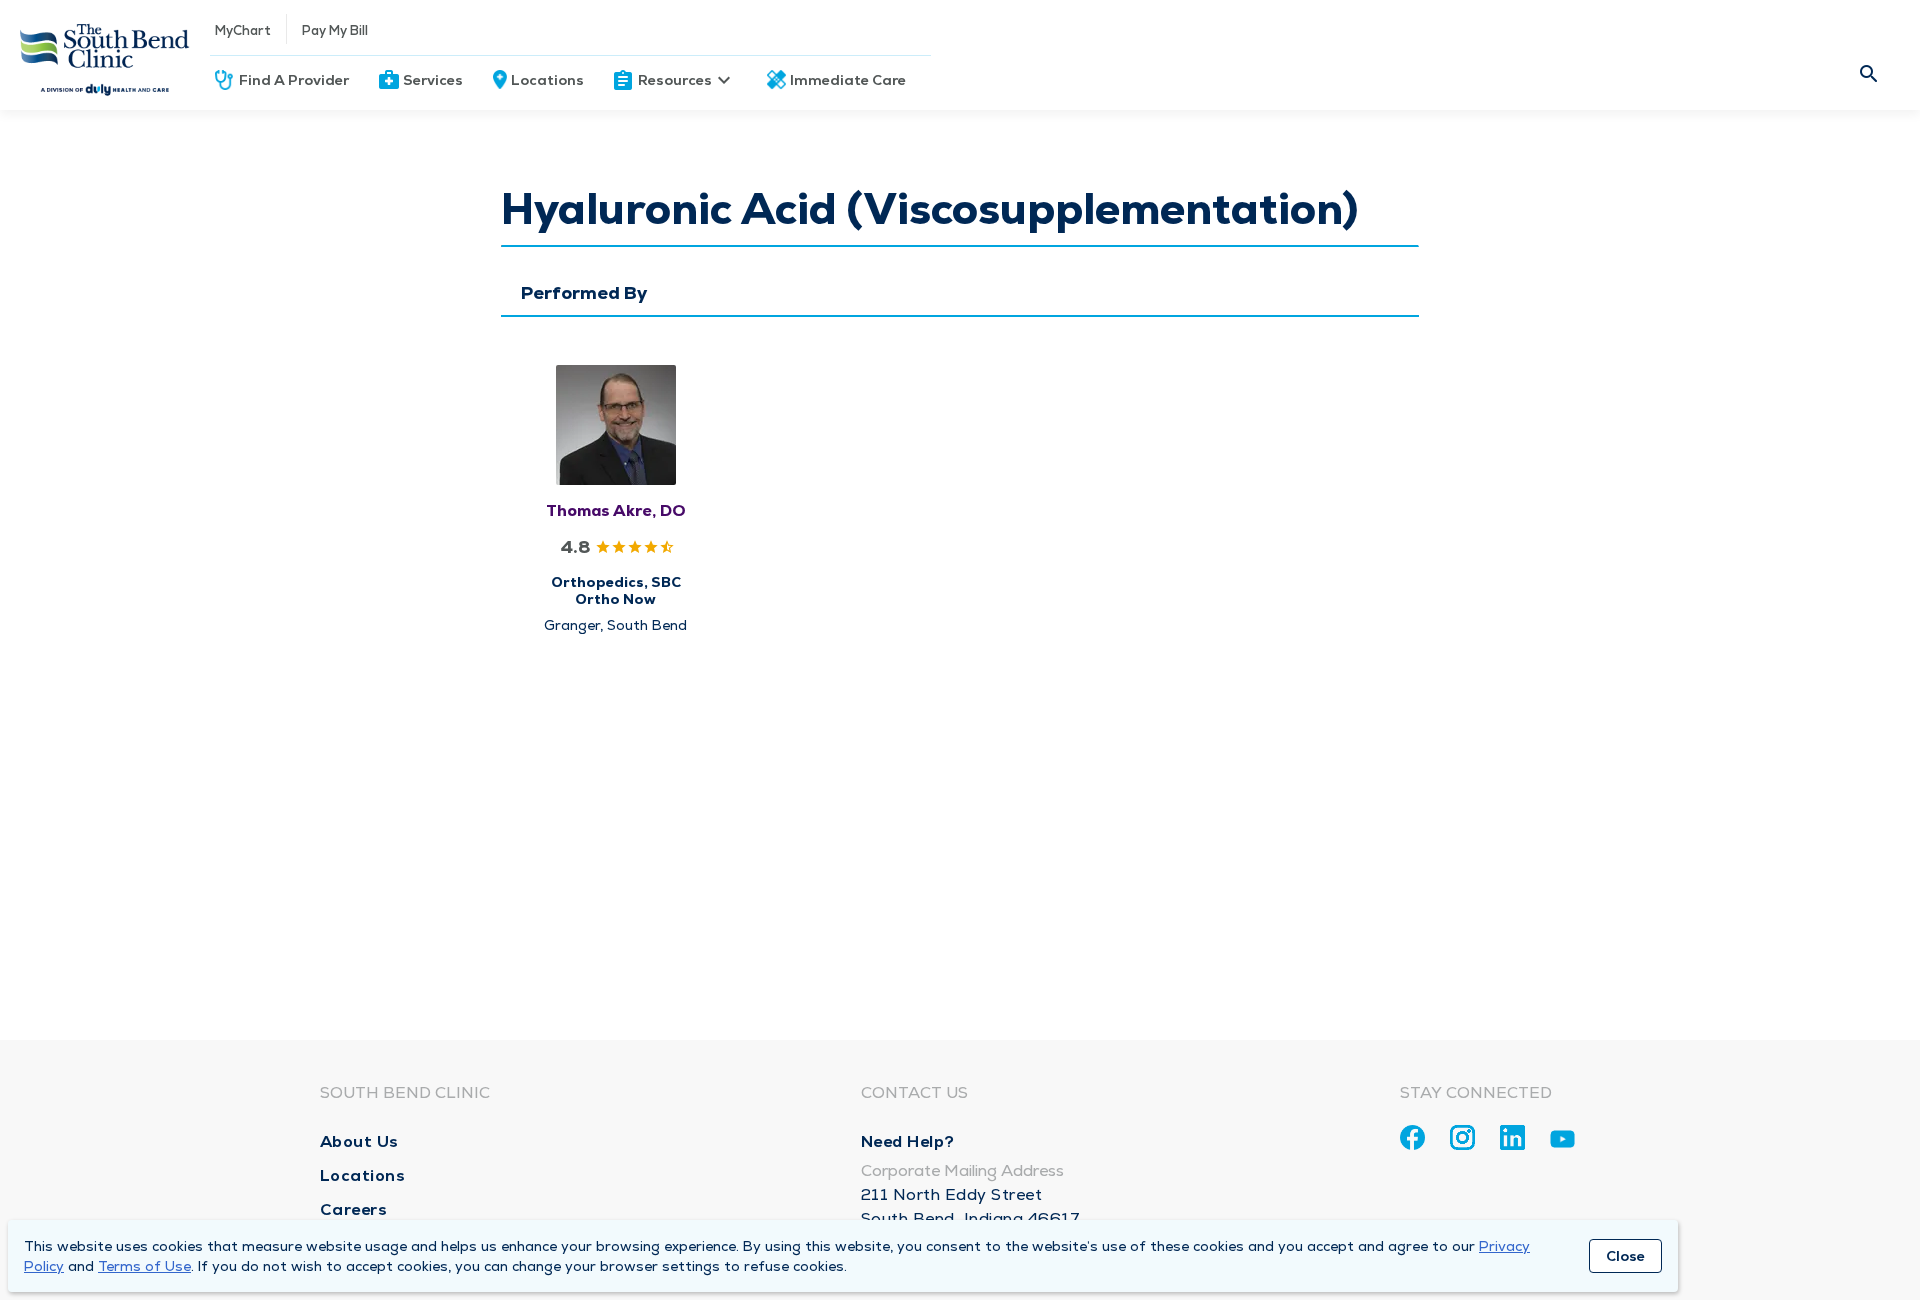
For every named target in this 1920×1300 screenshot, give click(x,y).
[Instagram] (1462, 1137)
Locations (547, 80)
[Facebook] (1412, 1137)
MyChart (243, 30)
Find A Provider (294, 80)
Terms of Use (144, 1266)
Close (1625, 1256)
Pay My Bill (335, 30)
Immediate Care (848, 80)
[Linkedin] (1512, 1137)
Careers (354, 1209)
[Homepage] (105, 55)
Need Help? (908, 1141)
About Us (359, 1141)
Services (433, 80)
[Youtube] (1562, 1142)
